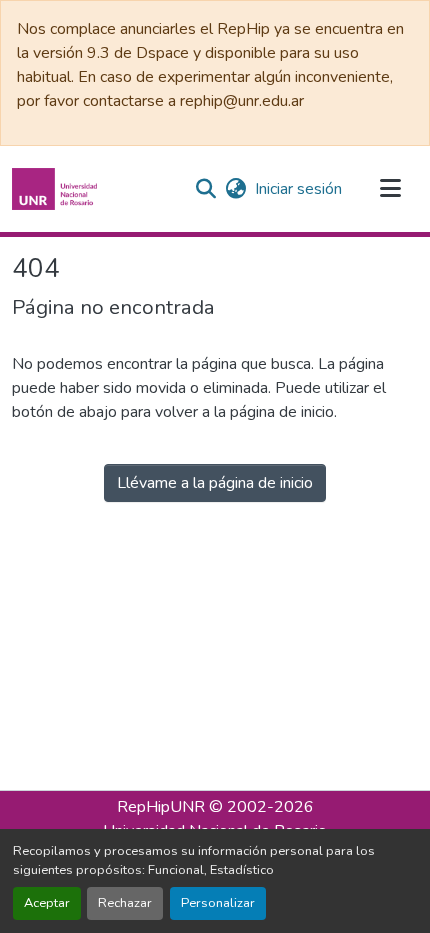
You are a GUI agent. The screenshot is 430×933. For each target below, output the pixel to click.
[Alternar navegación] (390, 189)
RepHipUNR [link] (161, 807)
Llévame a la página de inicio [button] (215, 483)
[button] (57, 189)
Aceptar (47, 903)
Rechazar (125, 903)
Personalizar (218, 903)
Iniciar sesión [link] (298, 189)
